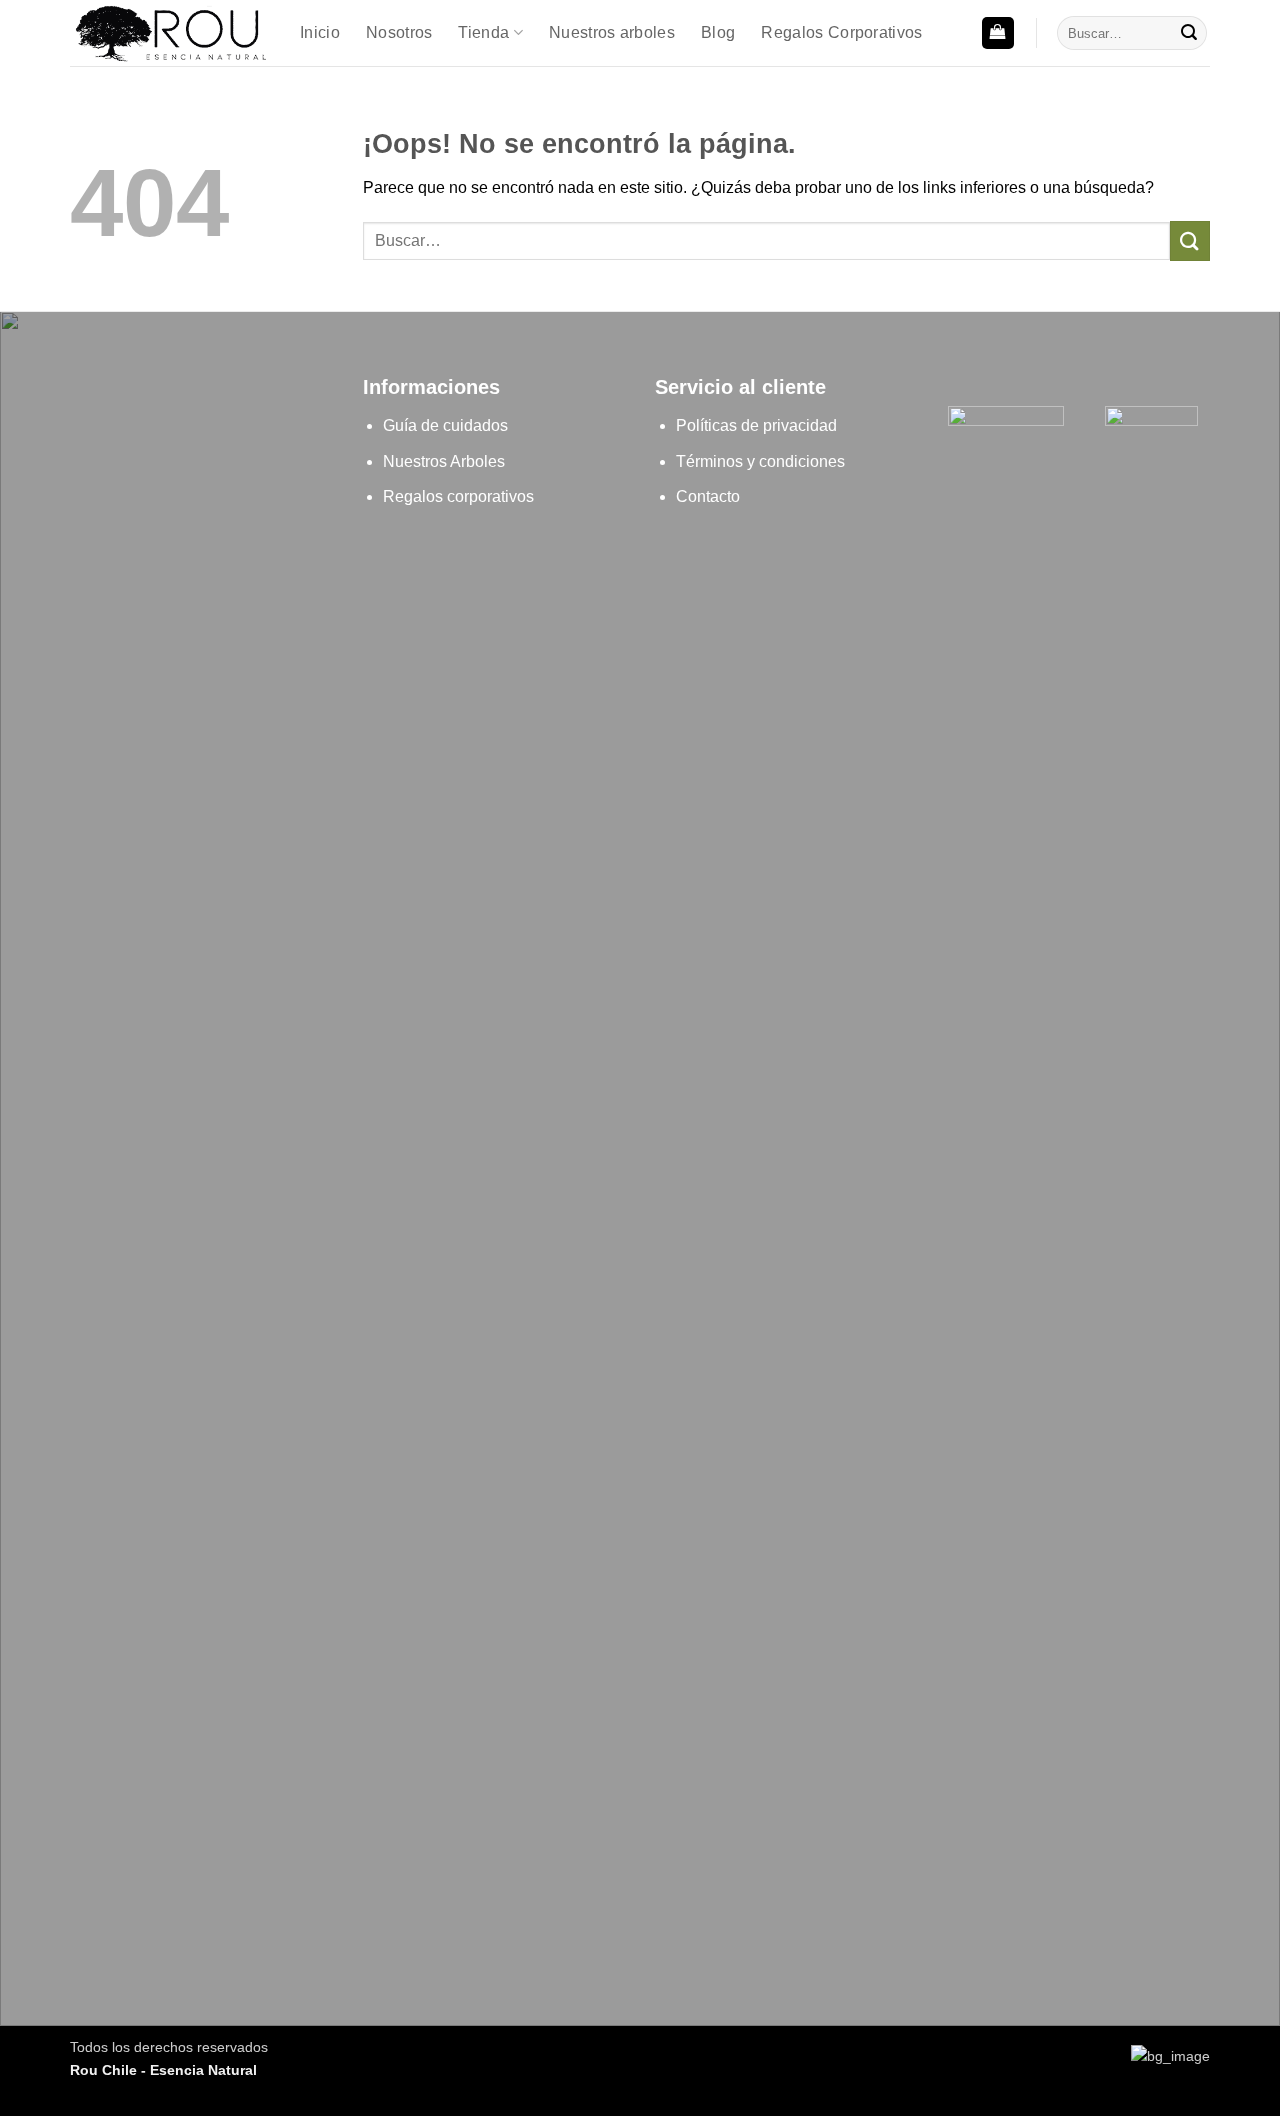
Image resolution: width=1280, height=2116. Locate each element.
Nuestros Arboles (444, 461)
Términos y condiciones (760, 461)
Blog (718, 32)
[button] (998, 33)
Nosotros (399, 32)
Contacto (708, 496)
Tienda (483, 32)
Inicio (320, 32)
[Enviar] (1189, 33)
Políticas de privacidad (758, 425)
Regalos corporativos (458, 496)
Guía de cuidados (445, 425)
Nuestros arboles (612, 32)
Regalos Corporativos (841, 32)
